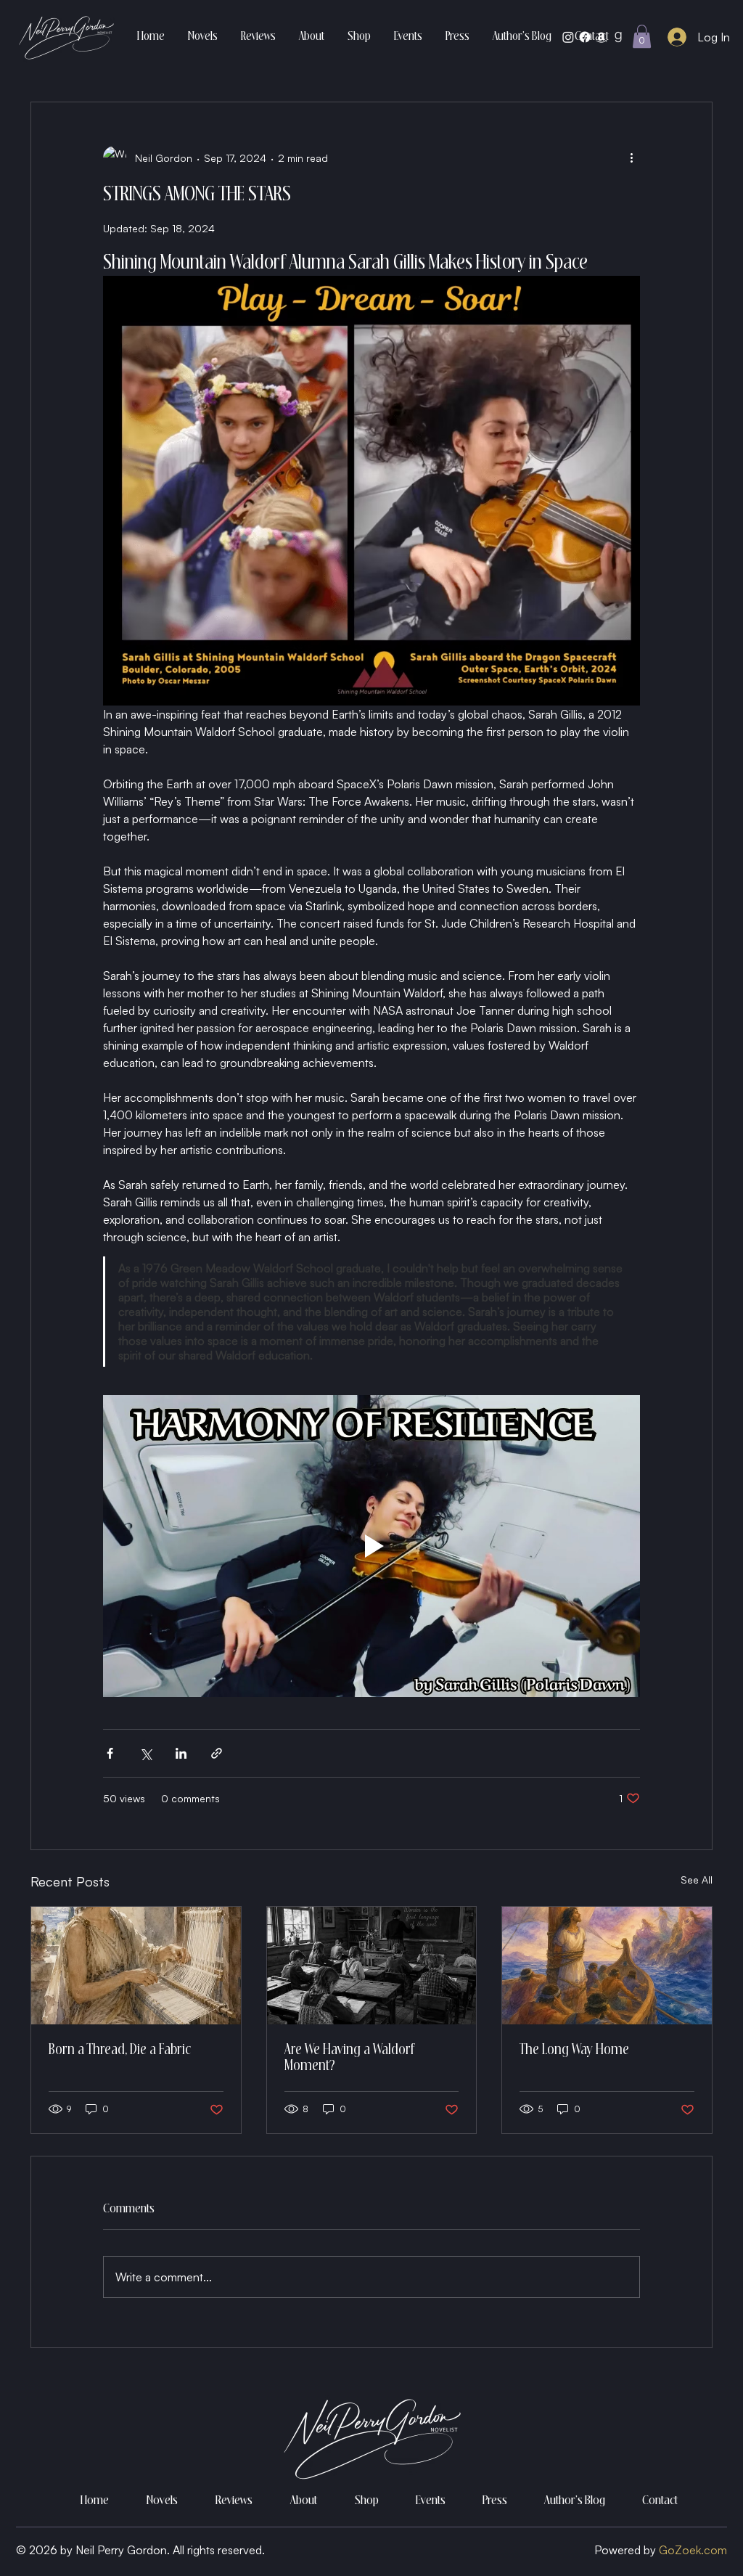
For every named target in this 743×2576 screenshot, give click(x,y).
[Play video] (371, 1546)
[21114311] (618, 37)
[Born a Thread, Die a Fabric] (136, 1966)
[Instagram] (568, 37)
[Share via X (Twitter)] (145, 1753)
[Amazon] (602, 37)
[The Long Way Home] (607, 1966)
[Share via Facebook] (110, 1753)
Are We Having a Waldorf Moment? (349, 2058)
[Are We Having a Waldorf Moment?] (372, 1966)
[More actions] (631, 158)
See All (697, 1880)
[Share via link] (217, 1753)
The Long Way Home (574, 2050)
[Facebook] (585, 37)
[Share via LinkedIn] (181, 1753)
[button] (642, 36)
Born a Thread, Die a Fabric (120, 2050)
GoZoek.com (693, 2550)
